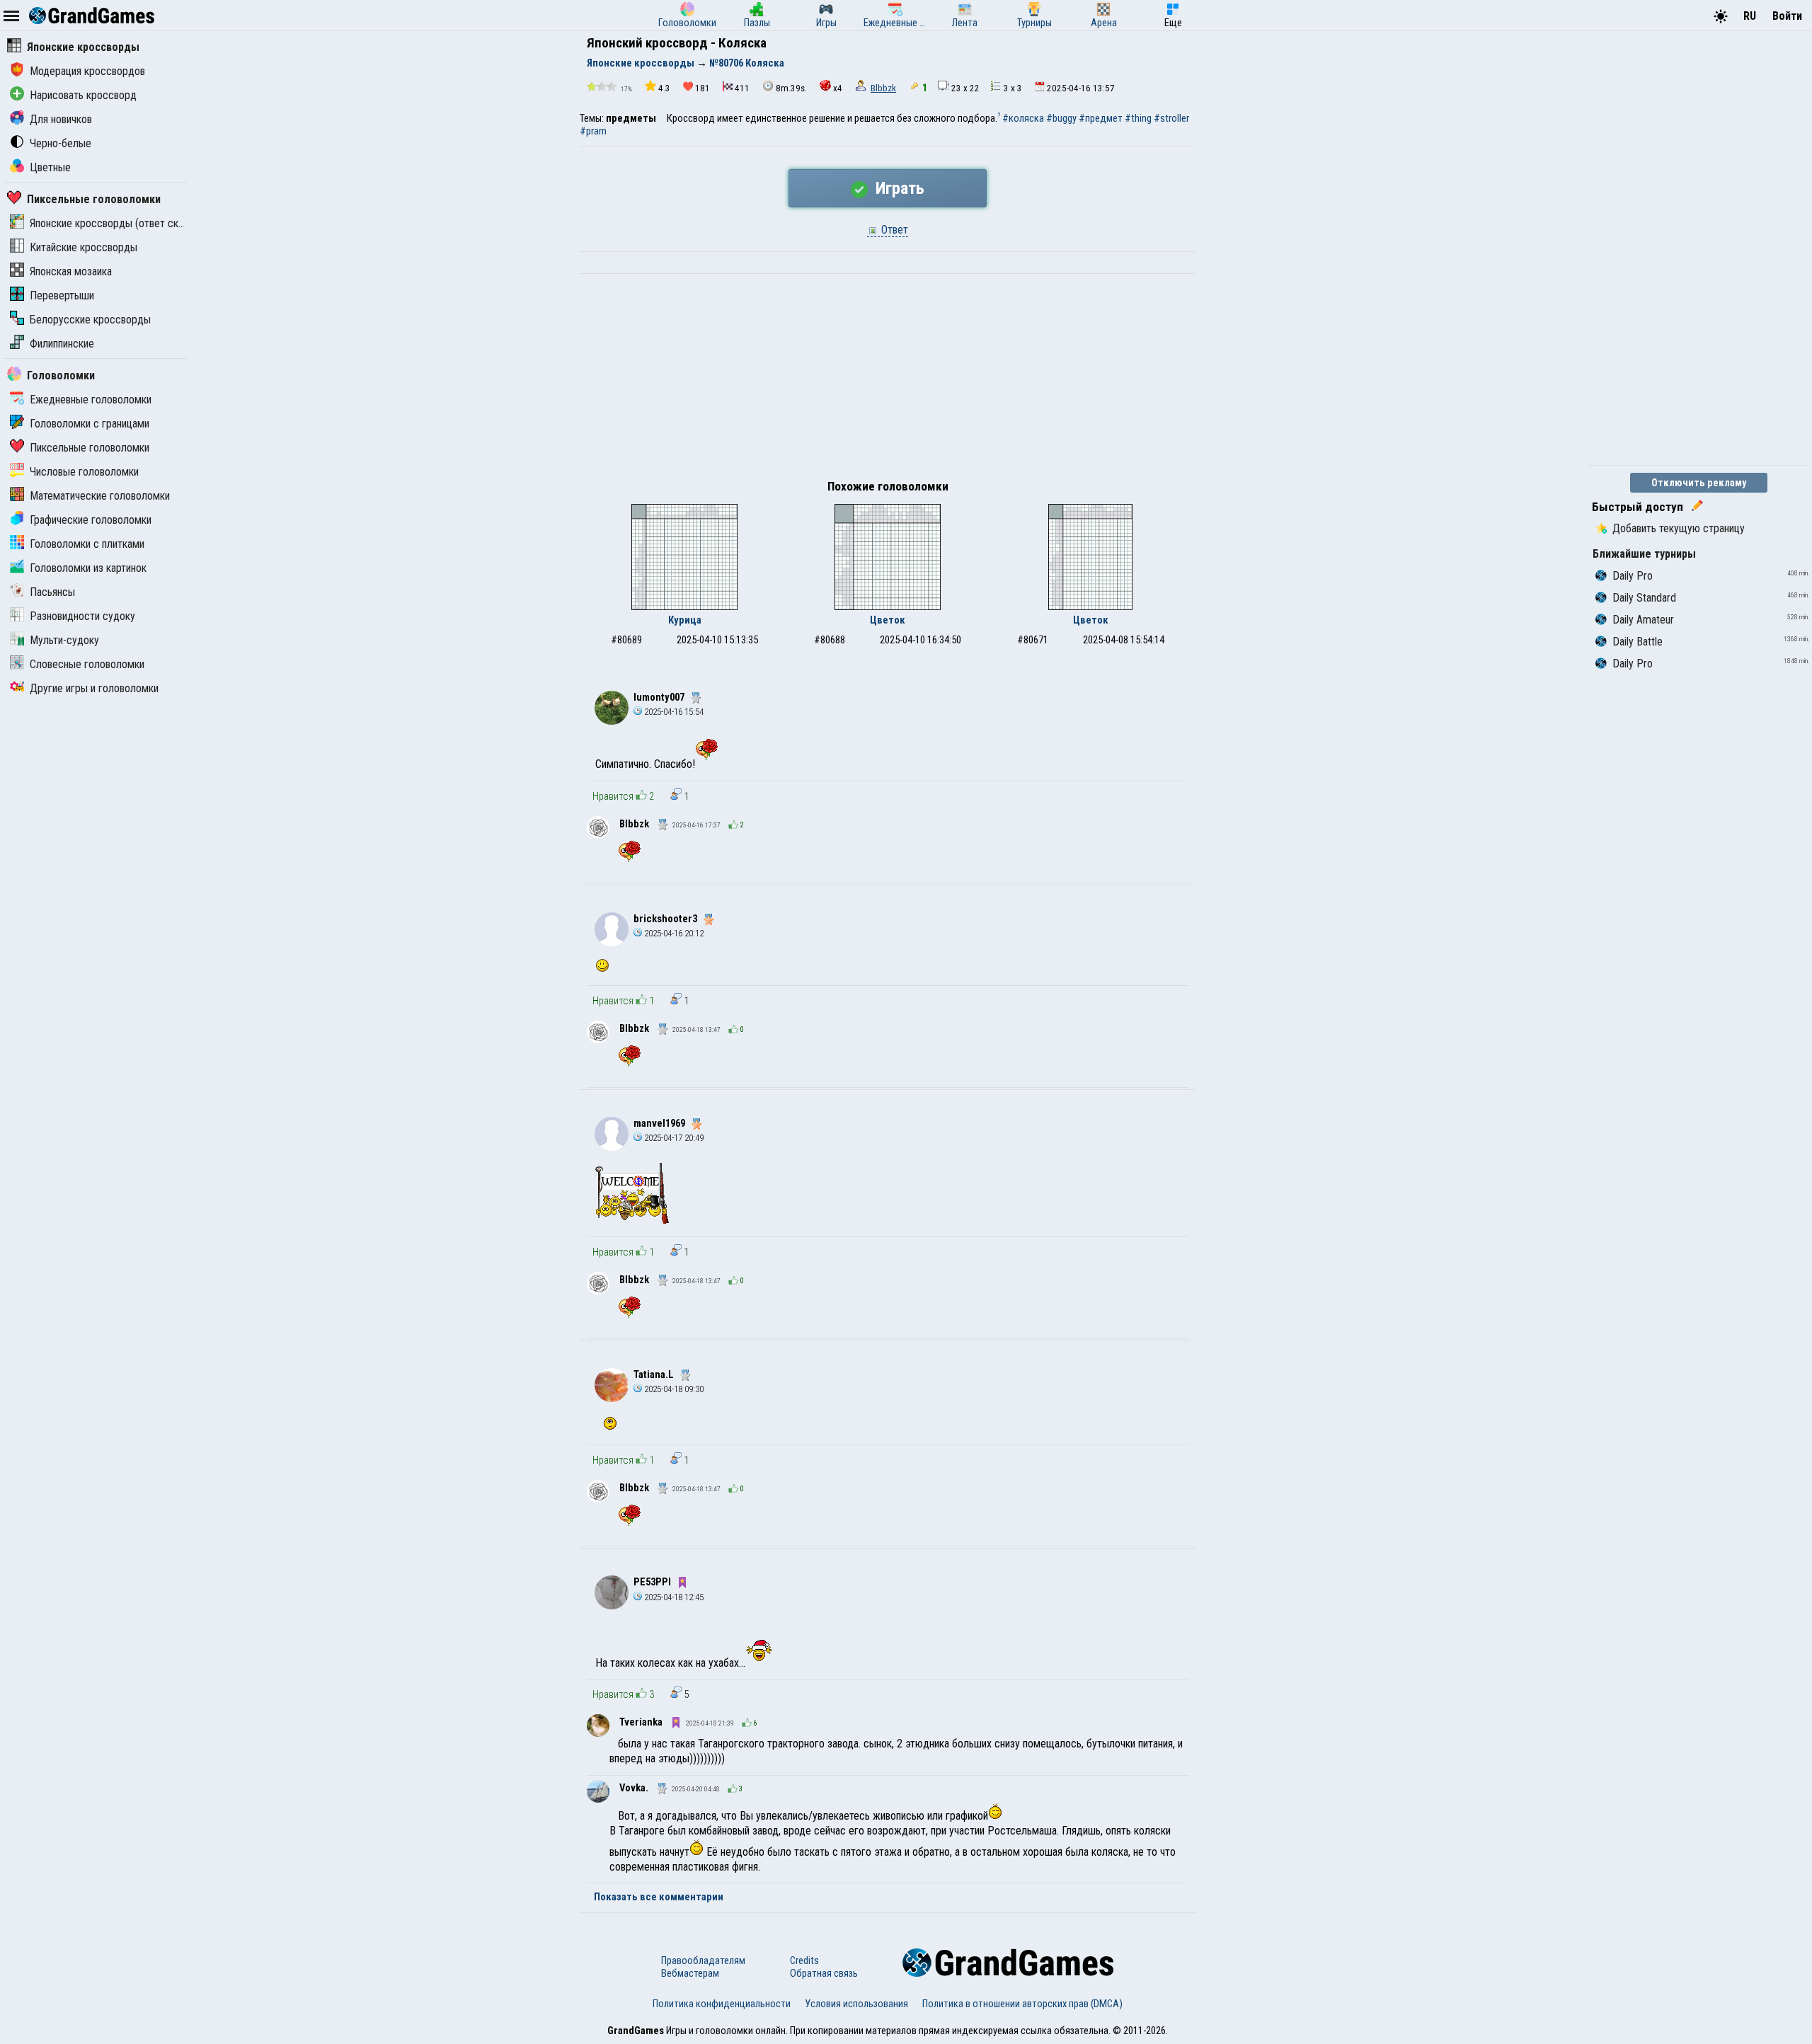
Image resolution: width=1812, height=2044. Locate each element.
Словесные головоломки (87, 664)
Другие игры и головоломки (94, 688)
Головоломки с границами (90, 424)
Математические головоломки (100, 496)
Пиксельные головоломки (94, 199)
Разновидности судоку (82, 616)
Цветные (50, 167)
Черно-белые (61, 143)
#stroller (1171, 118)
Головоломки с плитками (87, 544)
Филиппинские (62, 344)
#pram (593, 131)
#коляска (1023, 118)
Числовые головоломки (84, 472)
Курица (685, 620)
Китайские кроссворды (84, 247)
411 (742, 88)
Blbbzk (883, 88)
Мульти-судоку (64, 640)
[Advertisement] (888, 380)
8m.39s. (791, 88)
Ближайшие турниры (1644, 554)
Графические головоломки (91, 520)
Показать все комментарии (659, 1897)
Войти (1787, 16)
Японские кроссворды (83, 47)
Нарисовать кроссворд (83, 95)
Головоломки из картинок (88, 568)
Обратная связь (824, 1973)
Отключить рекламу (1699, 483)
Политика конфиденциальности (722, 2004)
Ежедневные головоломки (91, 400)
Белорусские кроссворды (90, 320)
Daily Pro (1633, 576)
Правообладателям (703, 1960)
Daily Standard (1644, 598)
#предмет (1101, 118)
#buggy (1061, 118)
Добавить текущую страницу (1679, 528)
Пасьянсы (52, 592)
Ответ (893, 230)
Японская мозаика (71, 271)
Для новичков (61, 119)
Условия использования (856, 2004)
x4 (838, 88)
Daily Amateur (1643, 620)
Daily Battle (1638, 642)
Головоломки (61, 375)
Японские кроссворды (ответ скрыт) (115, 223)
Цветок (888, 620)
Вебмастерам (690, 1973)
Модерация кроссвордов (87, 71)
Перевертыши (62, 295)
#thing (1138, 118)
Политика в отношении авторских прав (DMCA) (1022, 2004)
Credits (804, 1960)
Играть (898, 188)
